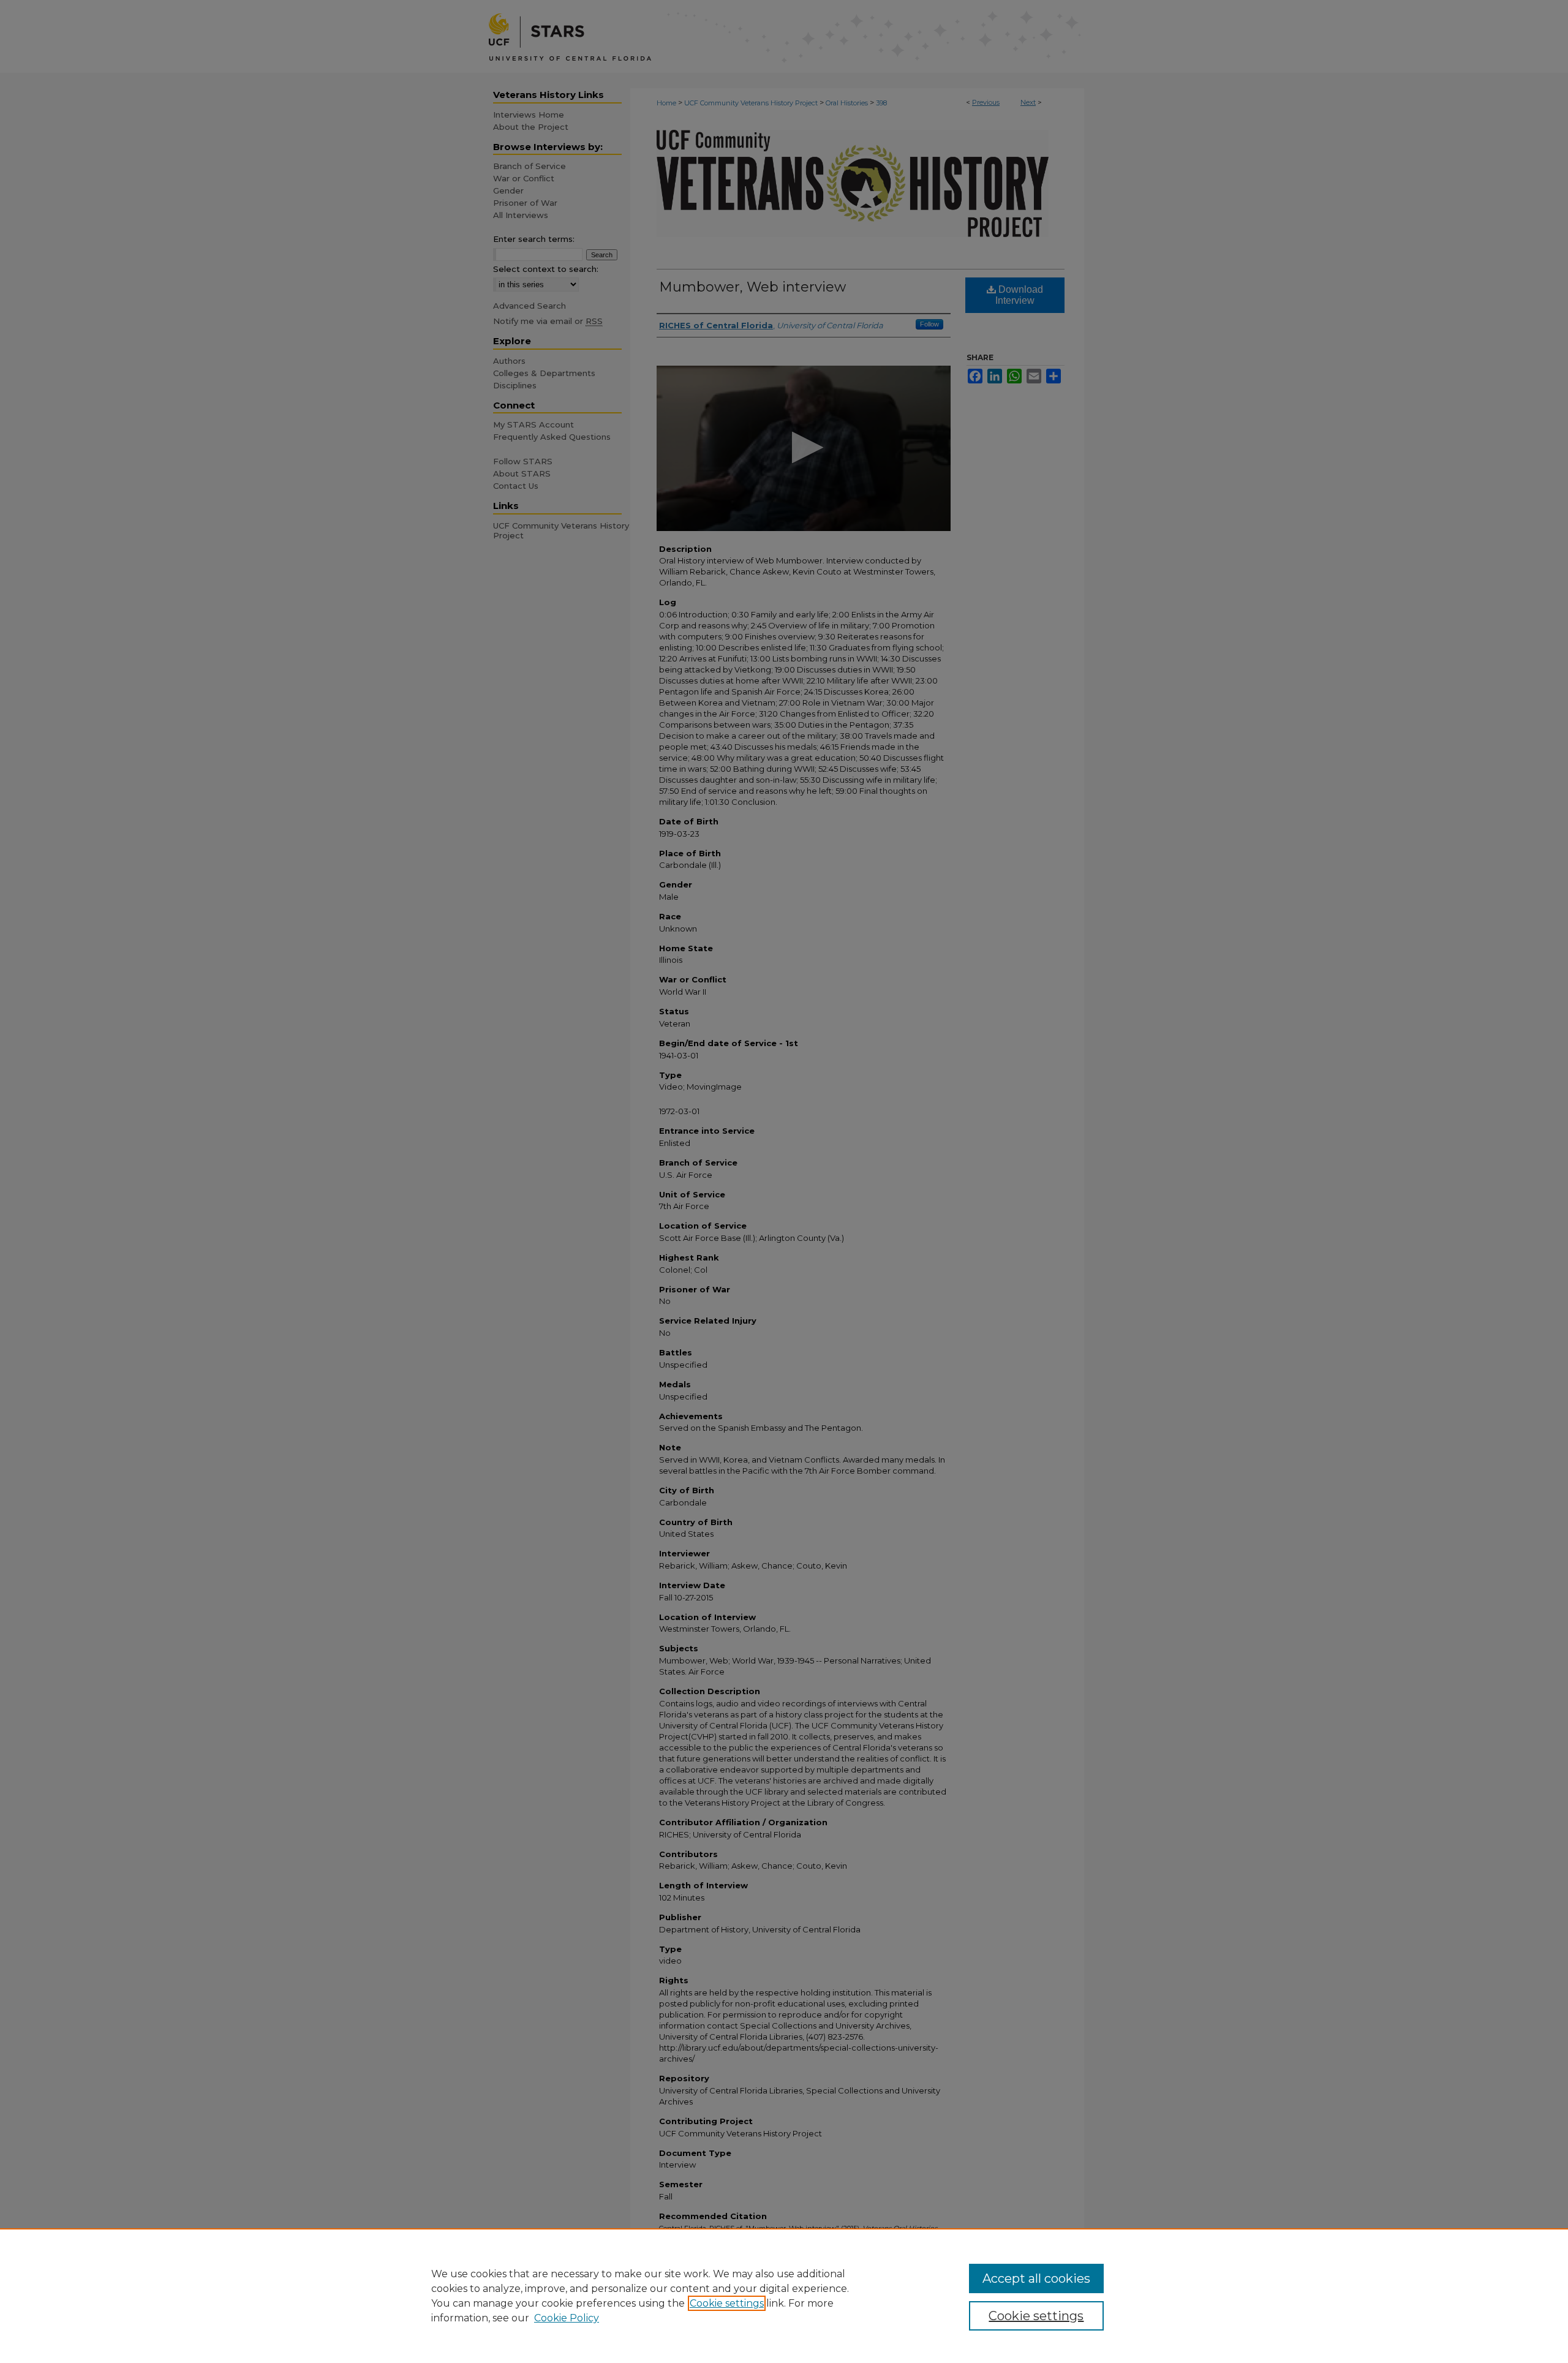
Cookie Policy (567, 2318)
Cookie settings (727, 2303)
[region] (784, 2296)
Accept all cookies (1036, 2278)
